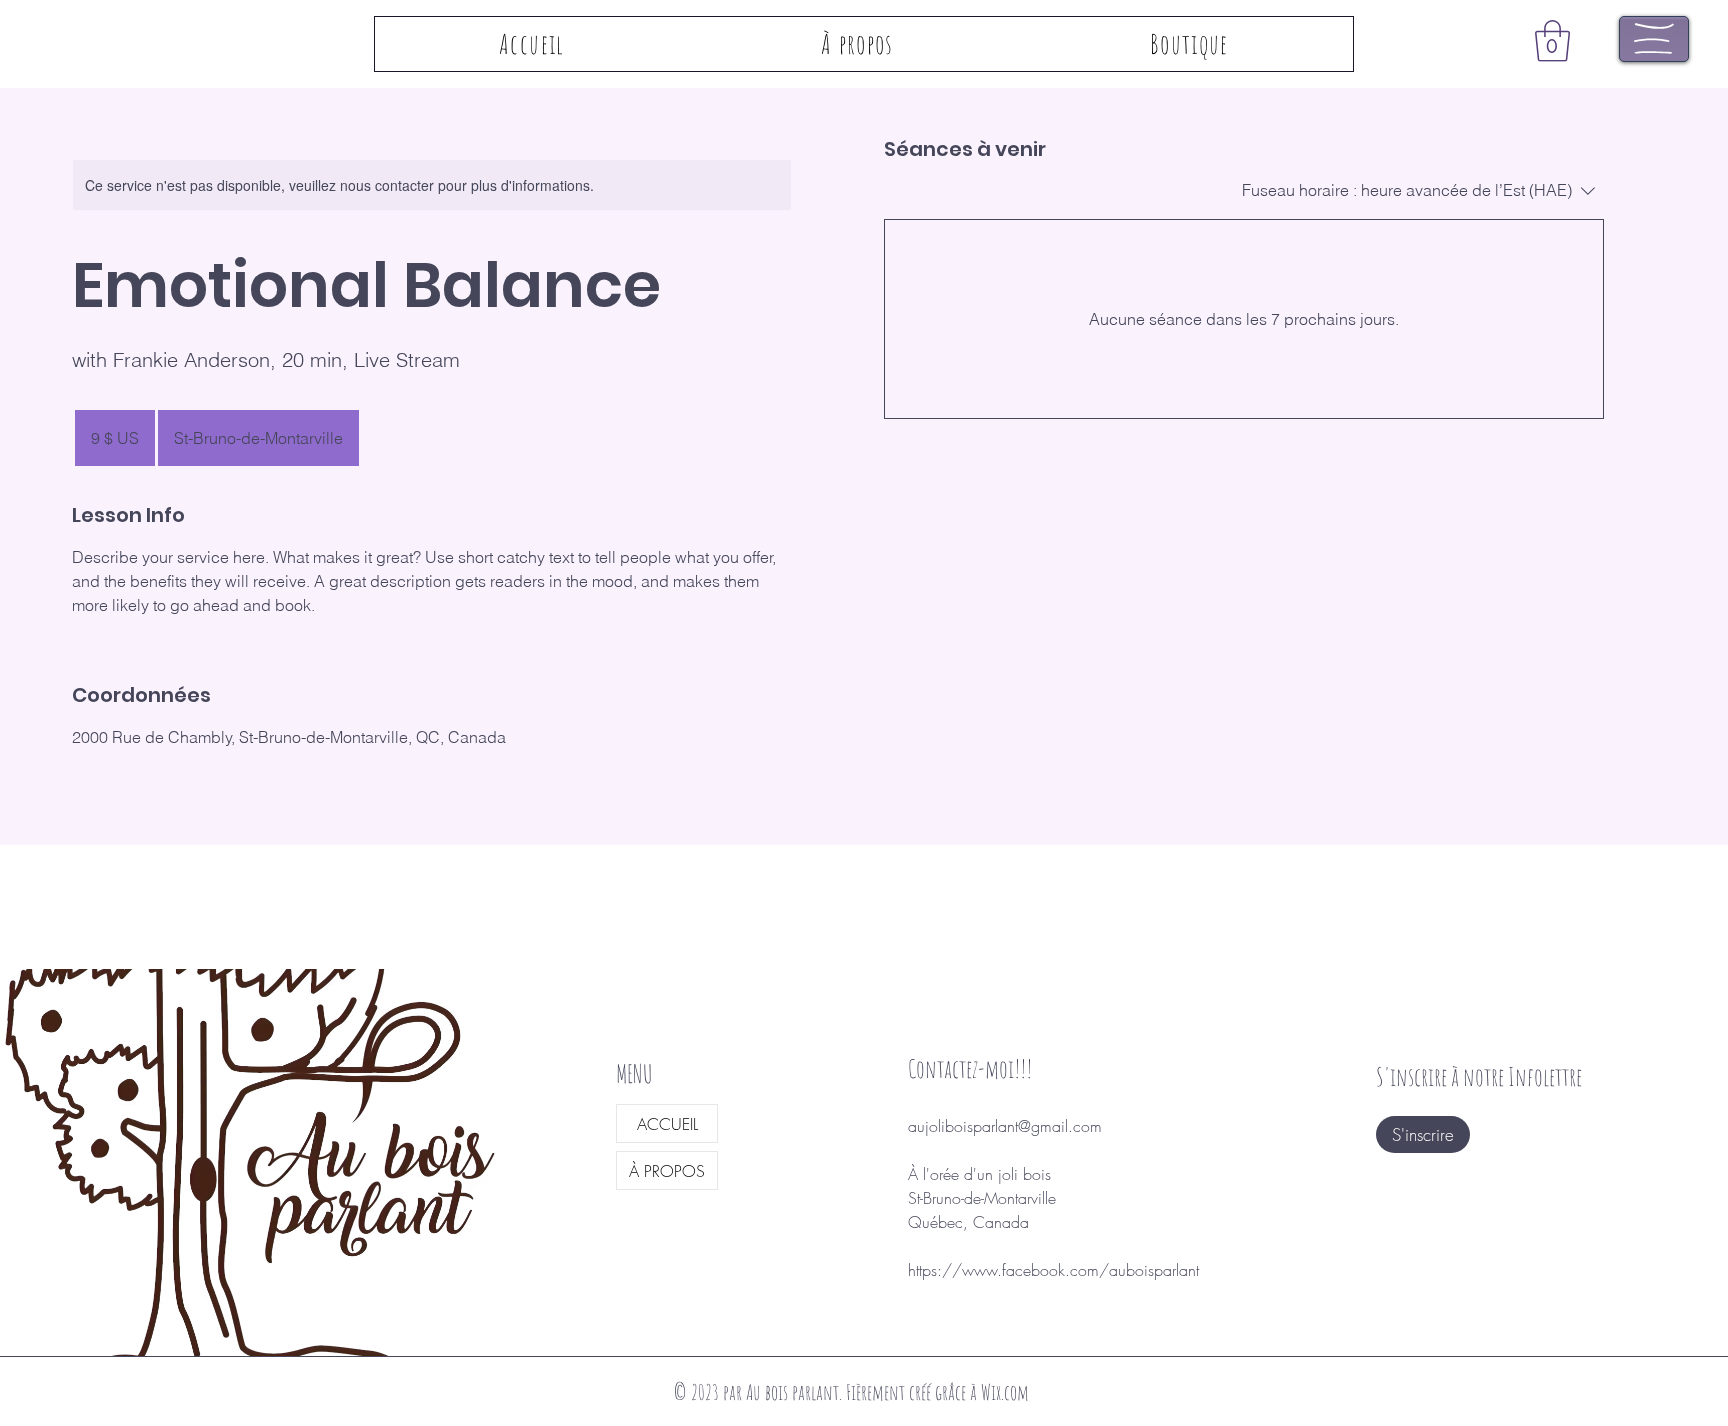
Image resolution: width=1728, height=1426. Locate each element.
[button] (1552, 41)
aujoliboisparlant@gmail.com (1005, 1126)
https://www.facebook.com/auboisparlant (1053, 1270)
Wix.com (1005, 1392)
